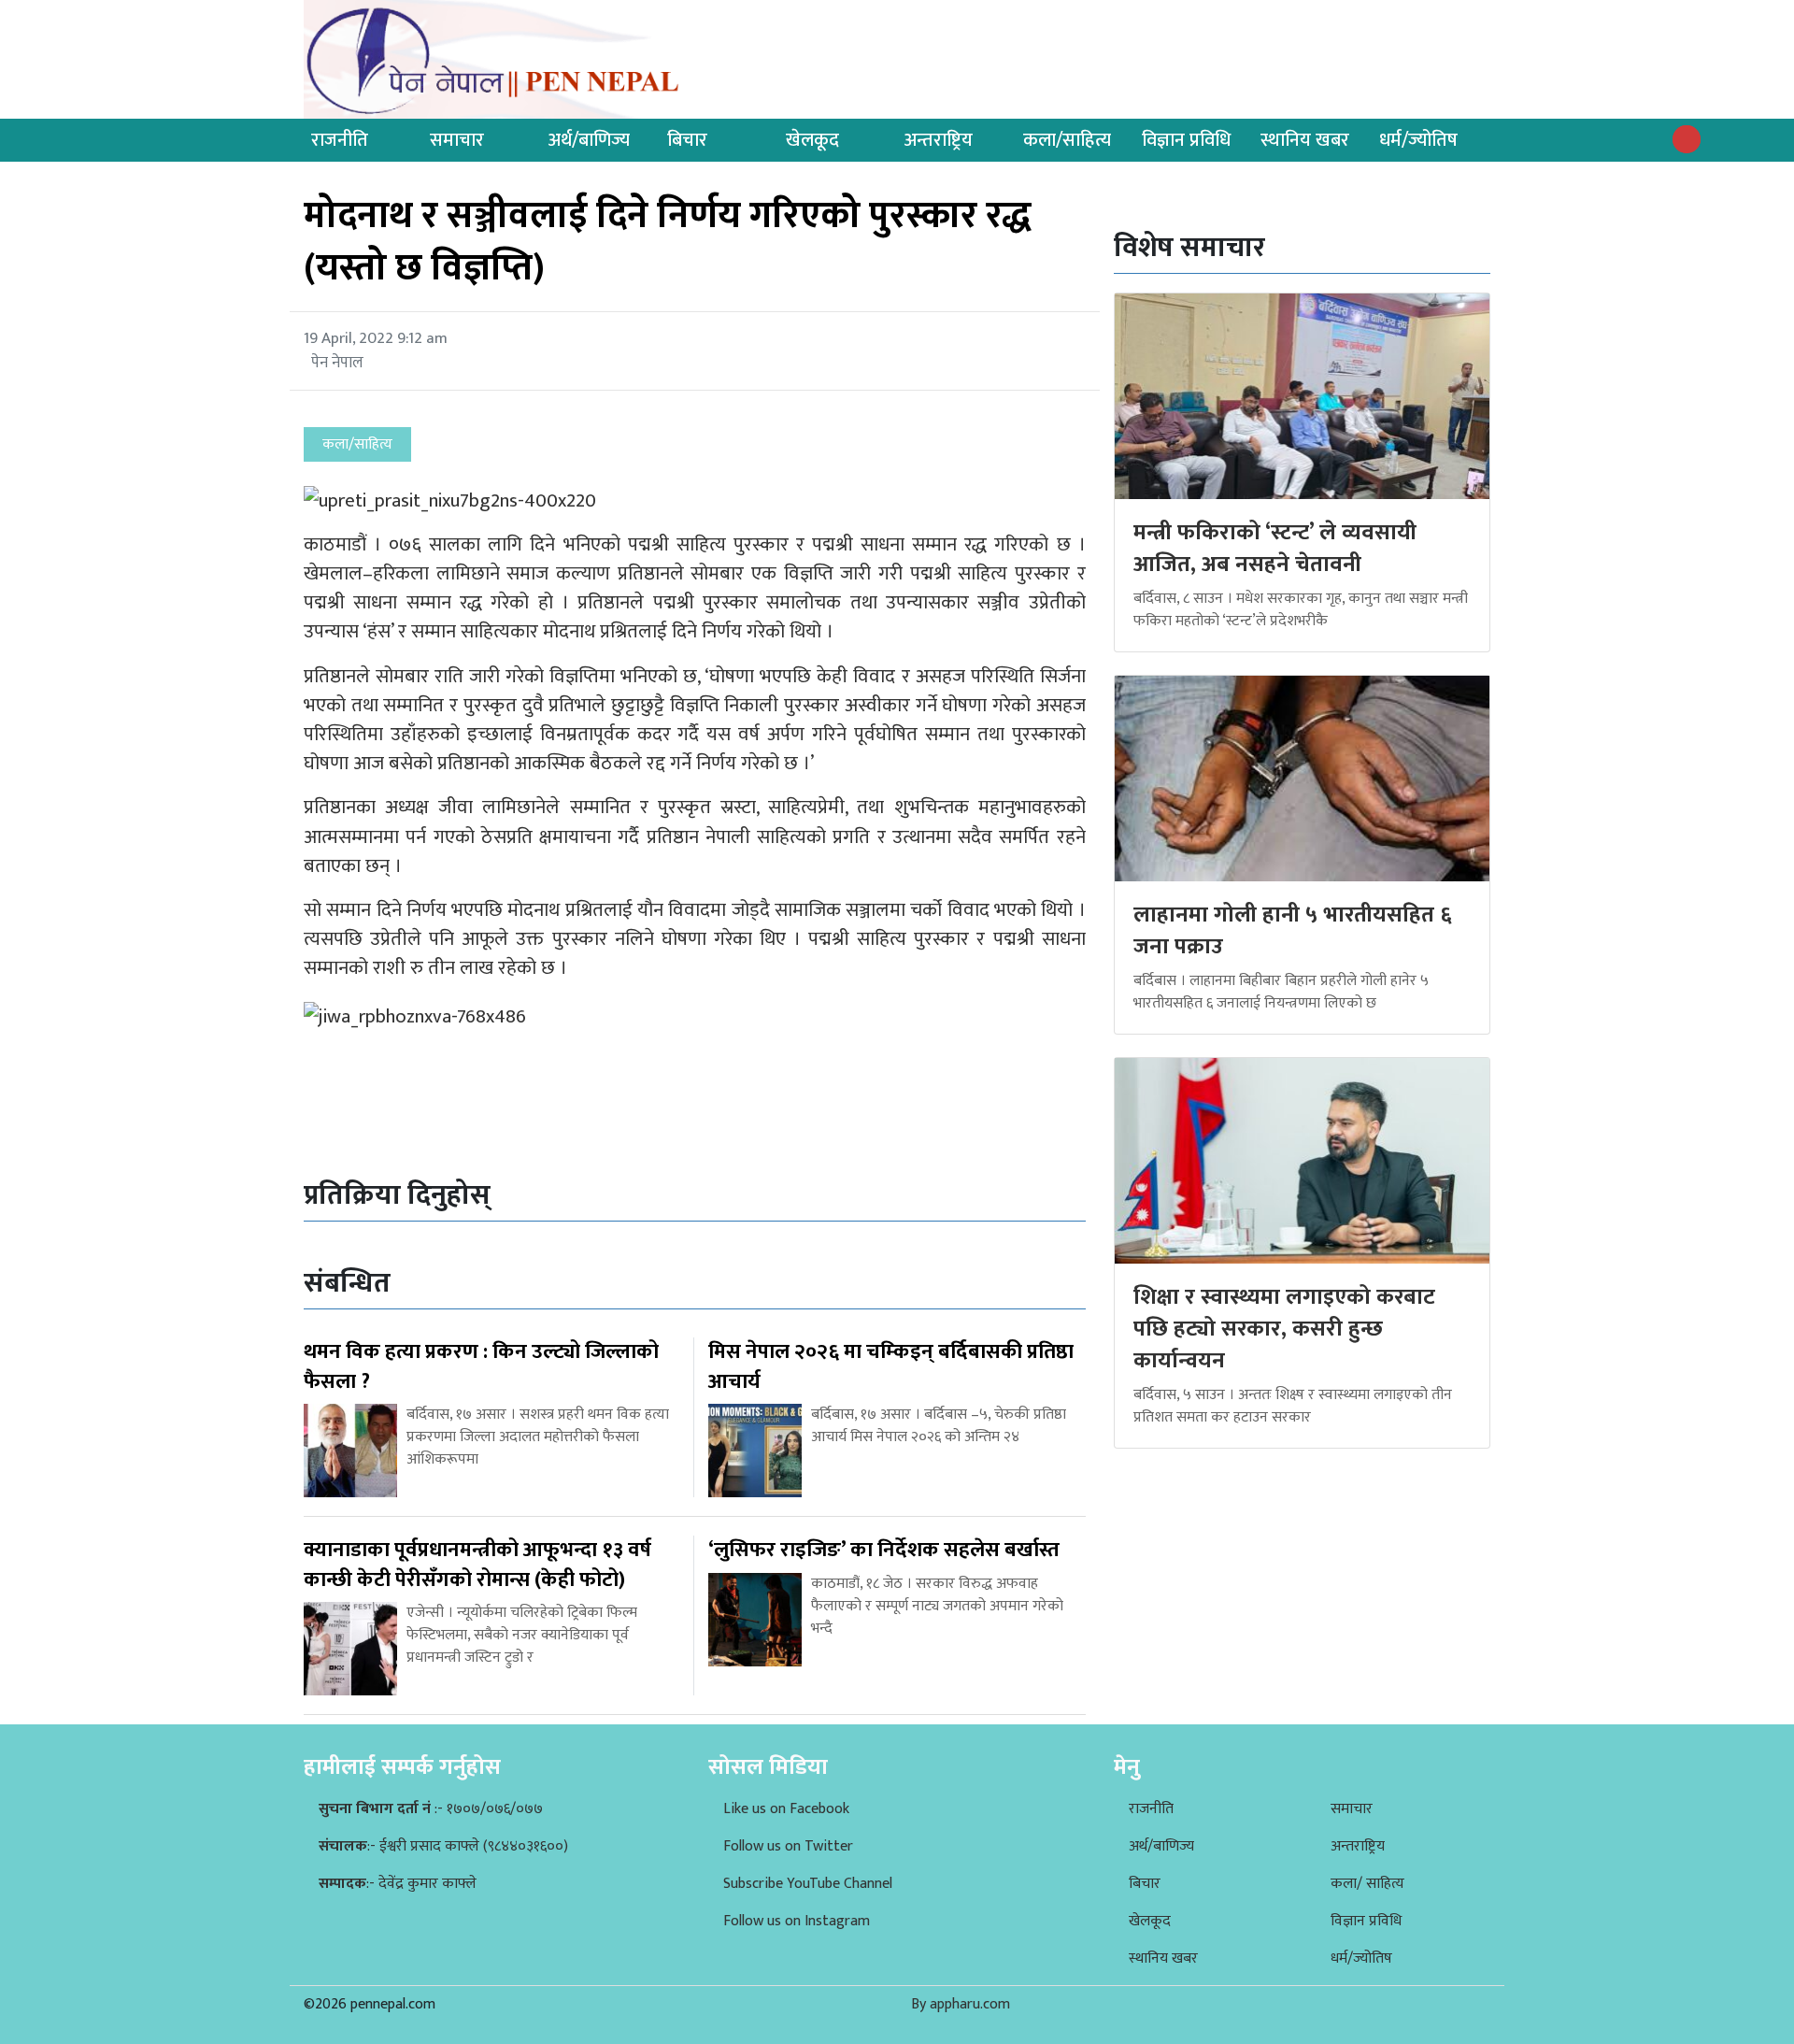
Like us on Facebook (786, 1809)
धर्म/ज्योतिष (1418, 140)
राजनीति (340, 140)
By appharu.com (961, 2004)
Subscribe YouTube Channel (808, 1884)
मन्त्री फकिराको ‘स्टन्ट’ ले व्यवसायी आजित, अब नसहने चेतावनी (1275, 549)
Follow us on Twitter (788, 1846)
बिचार (687, 140)
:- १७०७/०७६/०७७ (431, 1809)
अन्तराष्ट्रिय (939, 140)
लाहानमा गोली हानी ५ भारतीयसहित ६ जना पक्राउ (1293, 931)
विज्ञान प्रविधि (1186, 140)
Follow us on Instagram (797, 1921)
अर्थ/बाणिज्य (589, 140)
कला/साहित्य (1067, 140)
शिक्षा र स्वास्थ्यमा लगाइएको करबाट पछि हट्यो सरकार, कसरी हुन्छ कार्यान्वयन (1284, 1329)
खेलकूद (812, 140)
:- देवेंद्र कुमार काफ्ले (398, 1884)
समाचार (457, 140)
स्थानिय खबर (1305, 140)
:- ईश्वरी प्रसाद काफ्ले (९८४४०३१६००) (443, 1846)
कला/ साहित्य (1367, 1884)
